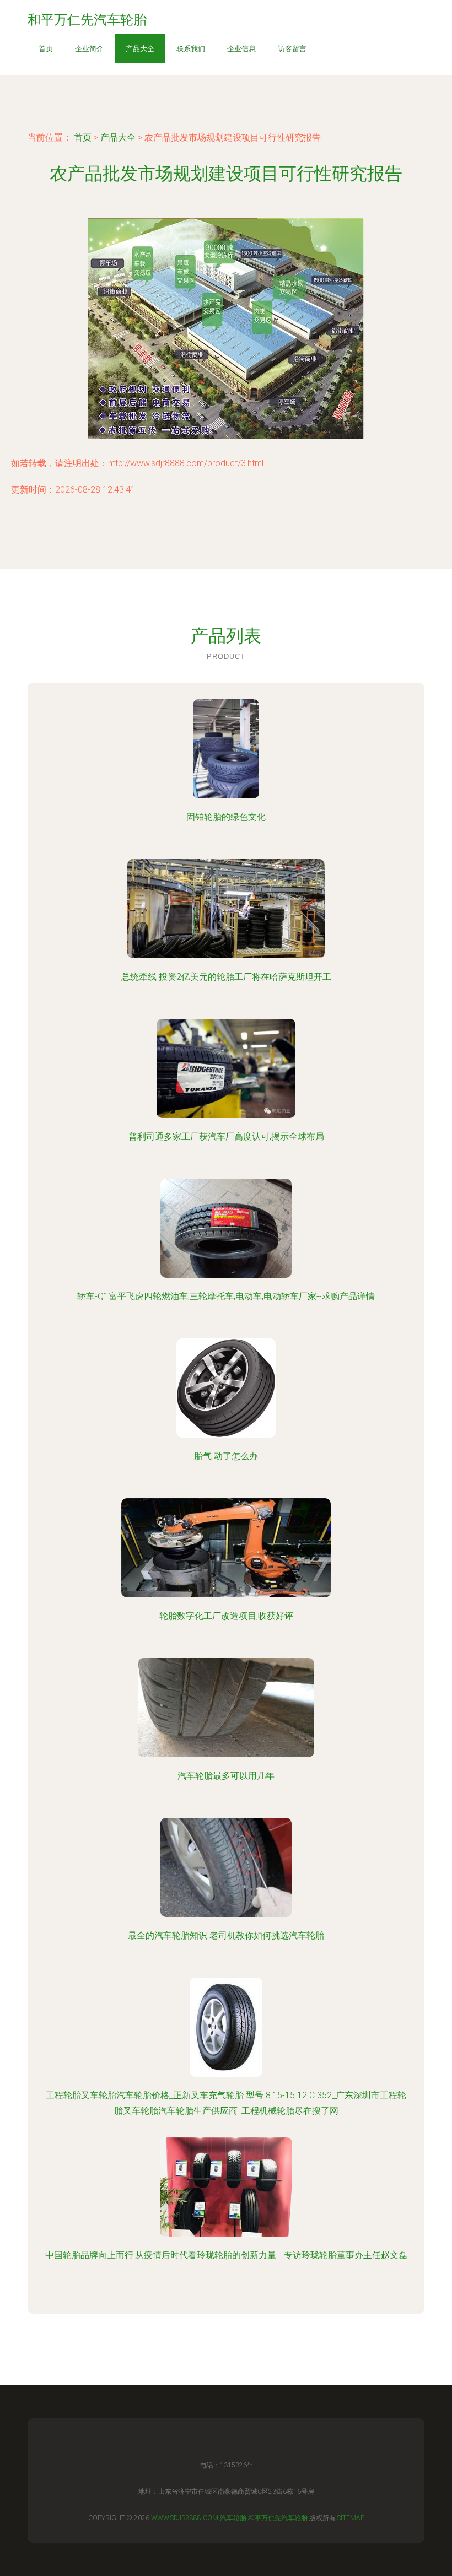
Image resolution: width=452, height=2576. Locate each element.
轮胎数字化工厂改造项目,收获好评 (226, 1616)
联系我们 (191, 49)
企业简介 (89, 49)
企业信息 (241, 49)
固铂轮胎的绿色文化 (226, 817)
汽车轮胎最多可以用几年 (226, 1776)
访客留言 (292, 49)
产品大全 (140, 49)
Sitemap (351, 2518)
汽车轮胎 (233, 2518)
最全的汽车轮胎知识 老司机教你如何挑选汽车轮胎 (226, 1935)
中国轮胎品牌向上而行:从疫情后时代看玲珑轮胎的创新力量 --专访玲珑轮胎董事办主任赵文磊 (226, 2255)
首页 (46, 49)
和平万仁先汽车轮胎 (278, 2518)
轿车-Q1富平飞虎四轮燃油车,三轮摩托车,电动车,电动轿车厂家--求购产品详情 (226, 1296)
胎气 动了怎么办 (226, 1456)
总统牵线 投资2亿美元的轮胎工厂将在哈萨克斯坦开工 (226, 977)
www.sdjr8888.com (185, 2518)
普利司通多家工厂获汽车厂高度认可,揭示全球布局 (226, 1136)
